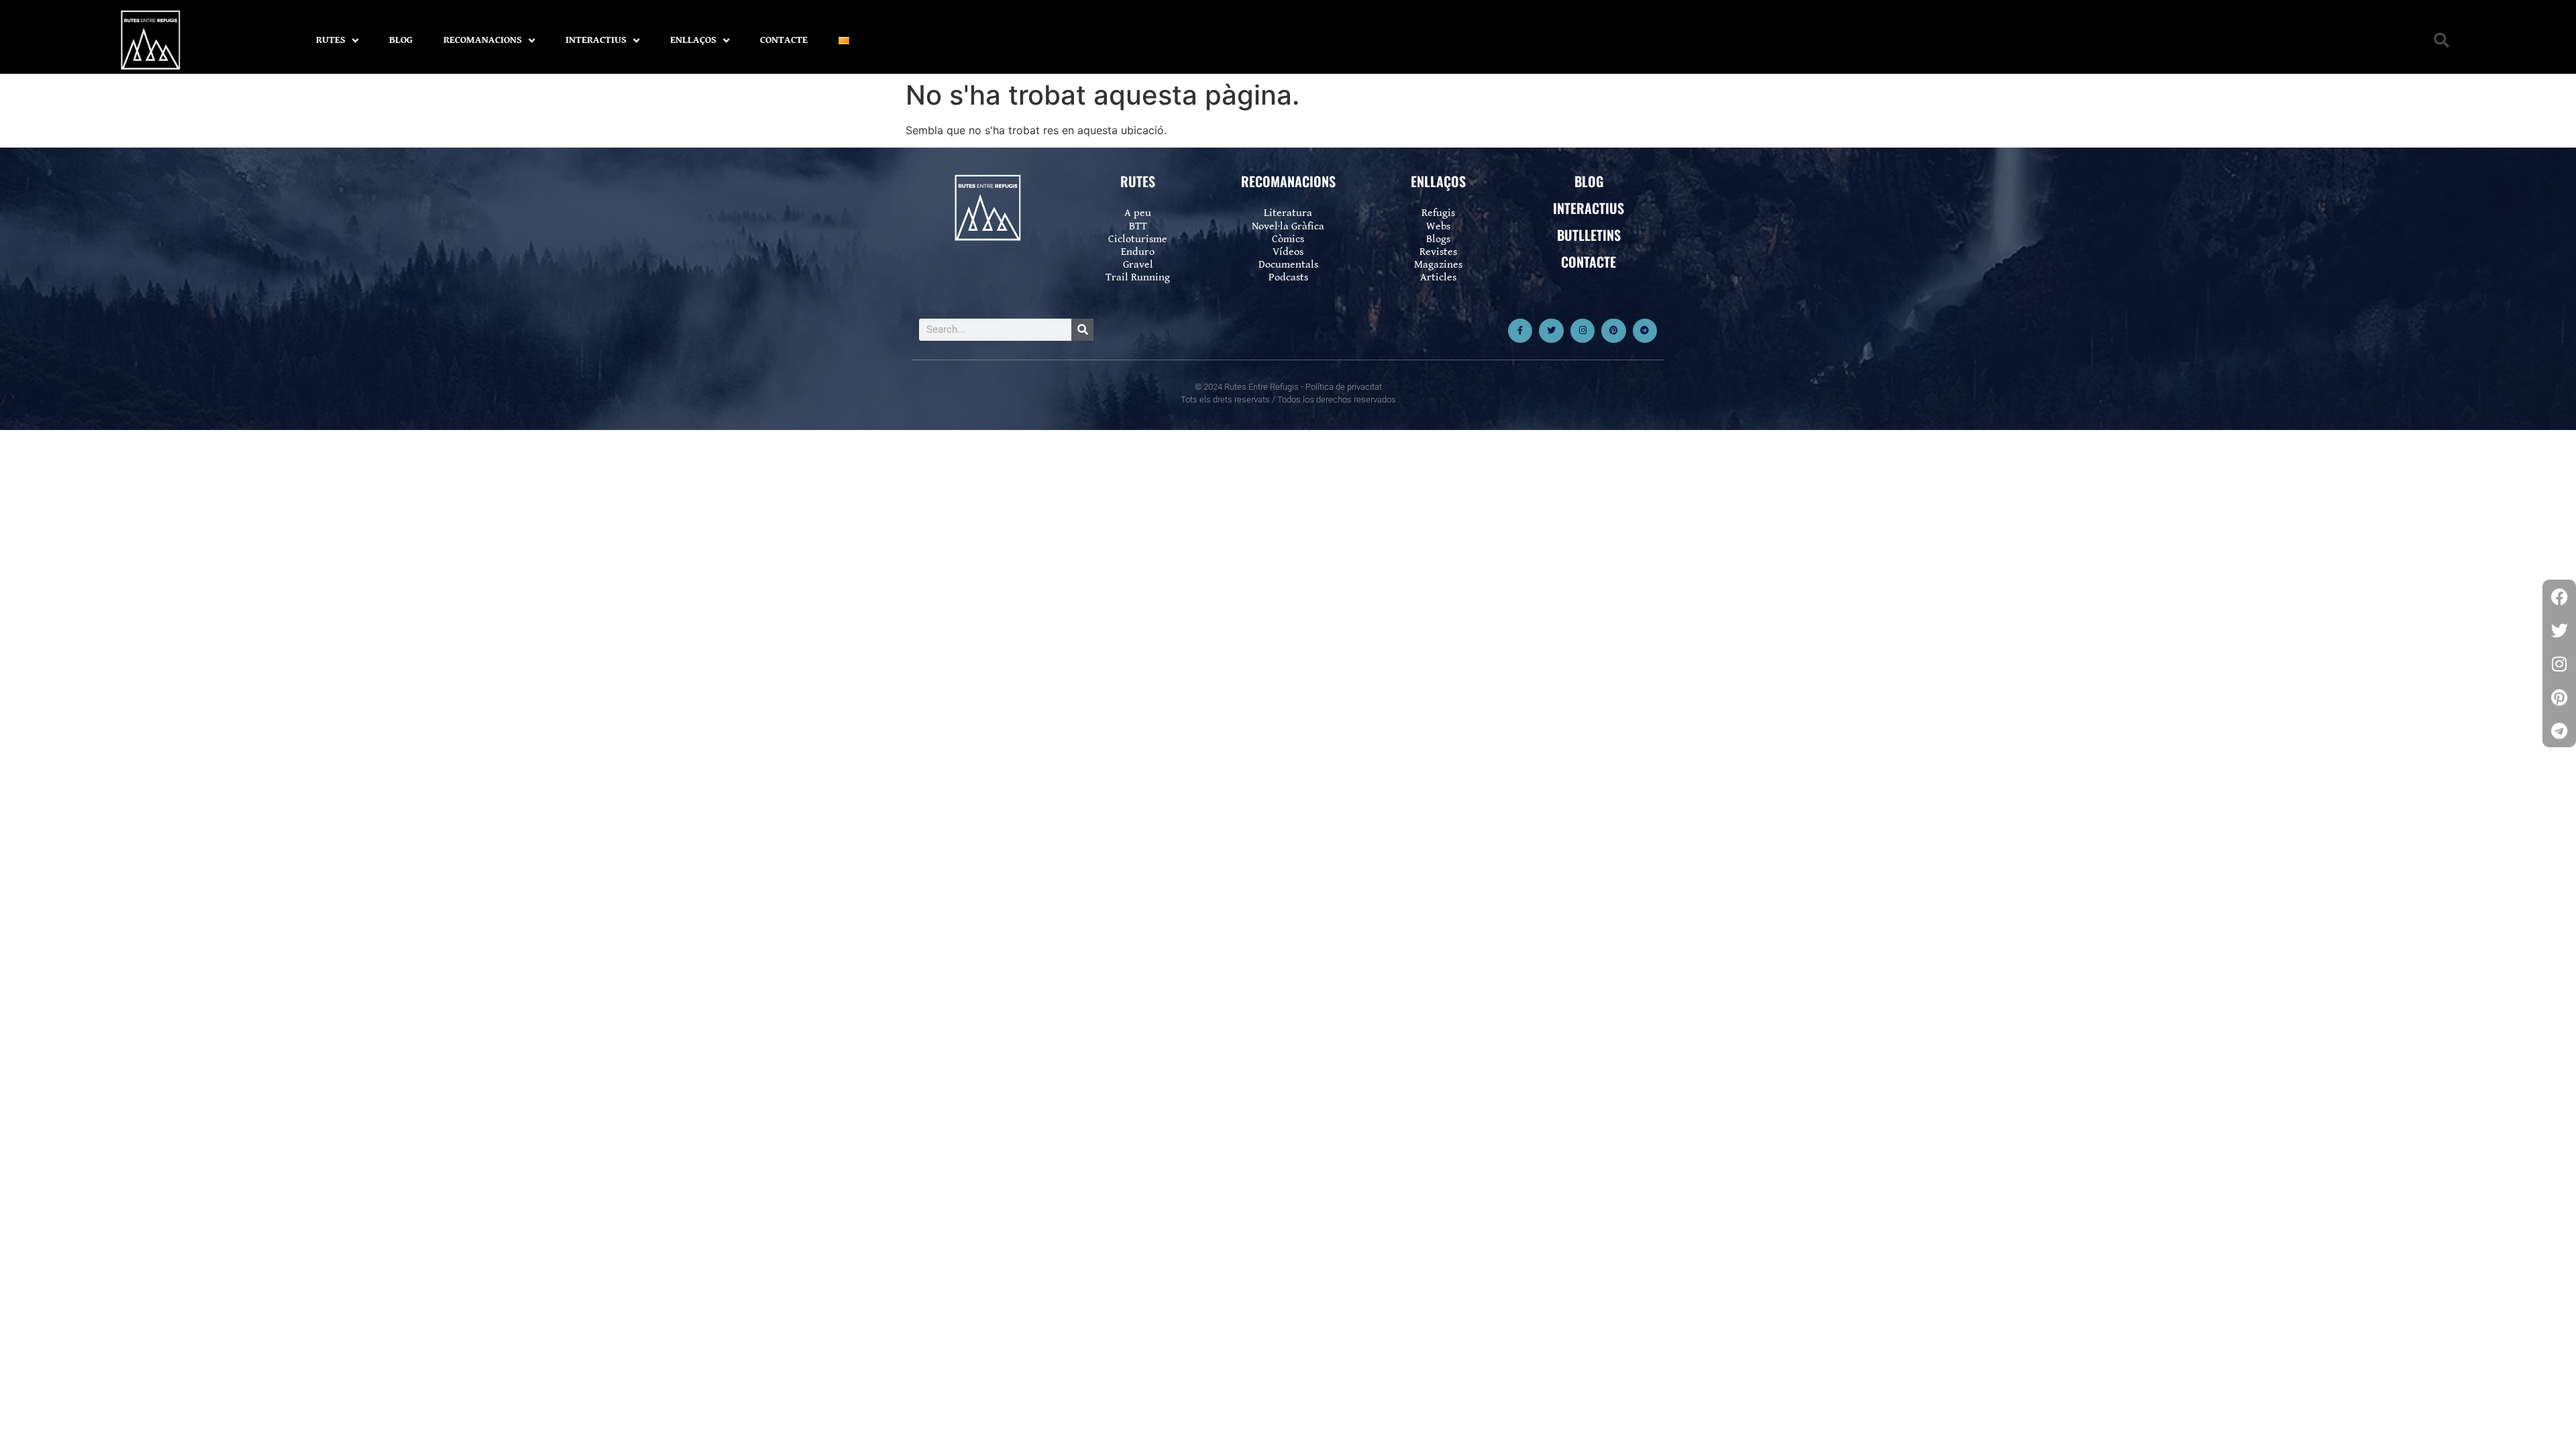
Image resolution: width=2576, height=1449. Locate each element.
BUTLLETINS (1589, 235)
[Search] (1082, 330)
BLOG (401, 40)
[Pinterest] (1613, 331)
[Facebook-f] (1520, 331)
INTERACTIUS (596, 40)
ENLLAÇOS (693, 40)
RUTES (331, 40)
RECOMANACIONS (483, 40)
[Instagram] (1582, 331)
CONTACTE (784, 40)
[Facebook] (2559, 596)
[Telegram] (1645, 331)
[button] (2441, 41)
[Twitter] (1551, 331)
